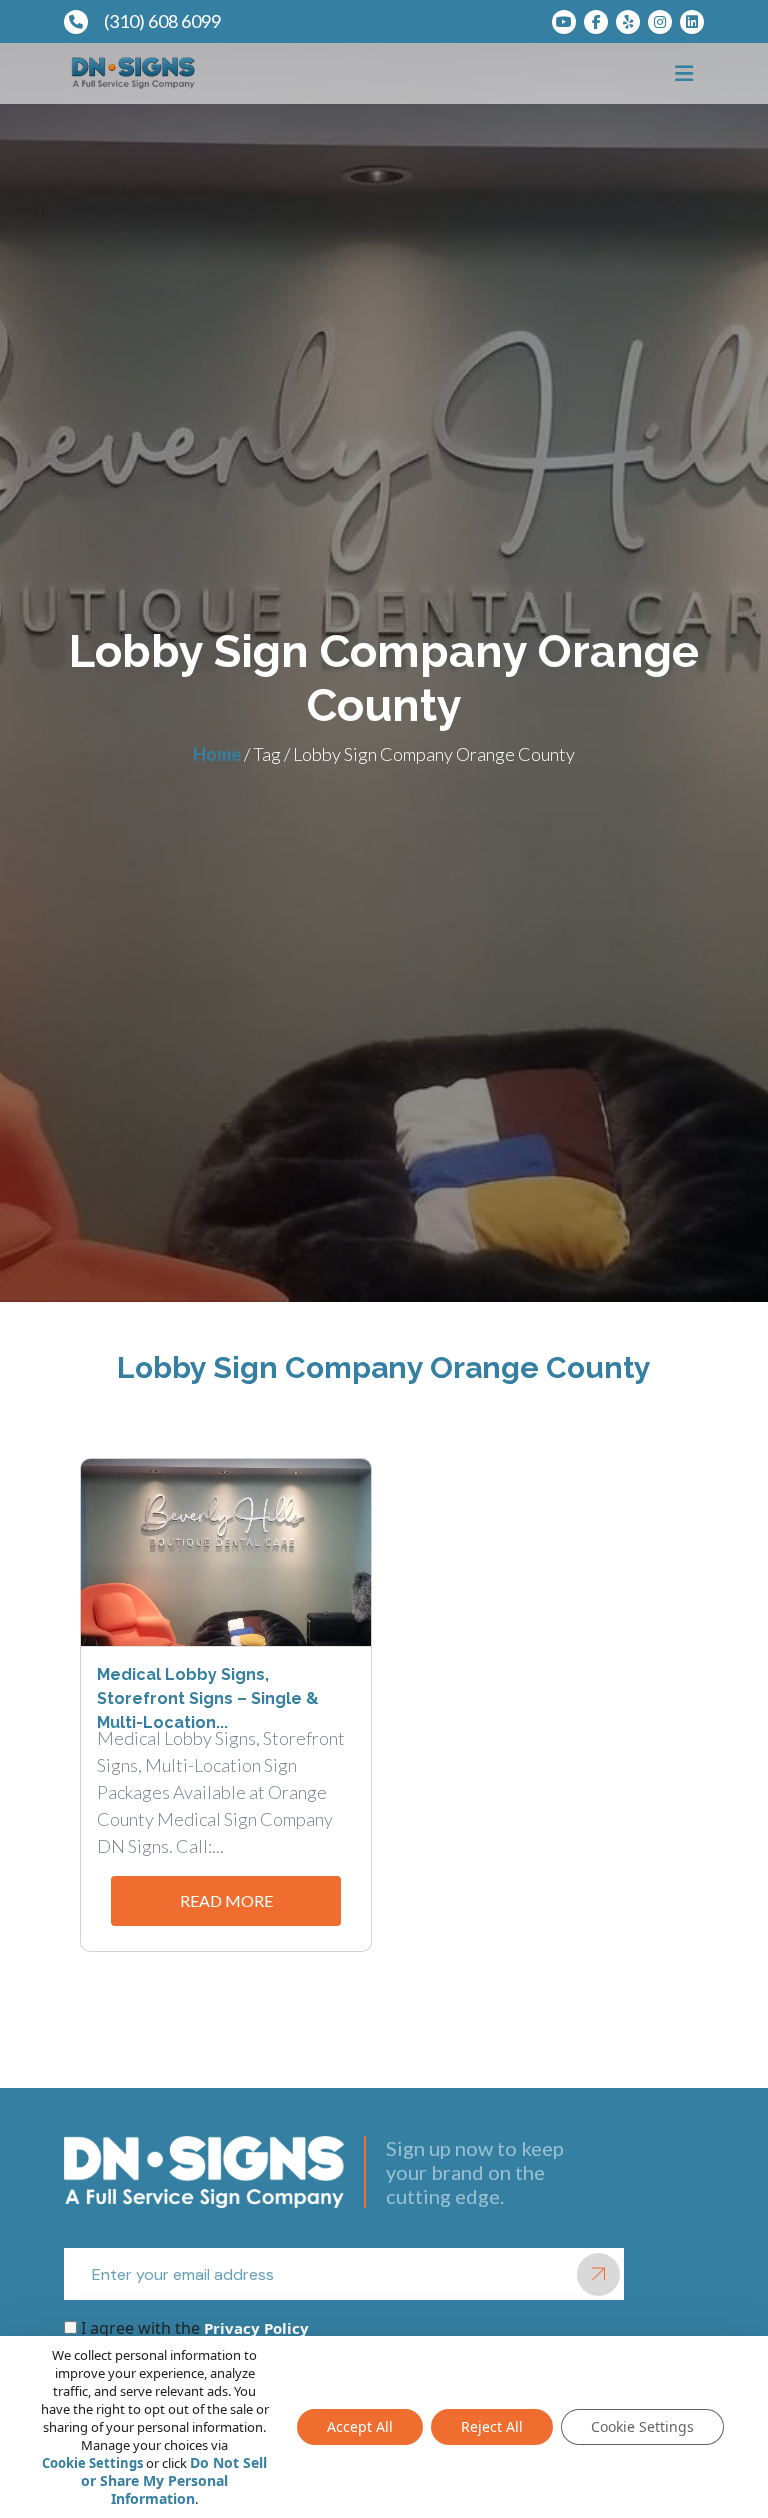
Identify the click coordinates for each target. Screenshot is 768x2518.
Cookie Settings (92, 2463)
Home (217, 754)
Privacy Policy (254, 2328)
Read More (226, 1900)
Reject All (492, 2426)
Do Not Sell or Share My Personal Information (174, 2480)
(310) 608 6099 (162, 21)
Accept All (360, 2426)
